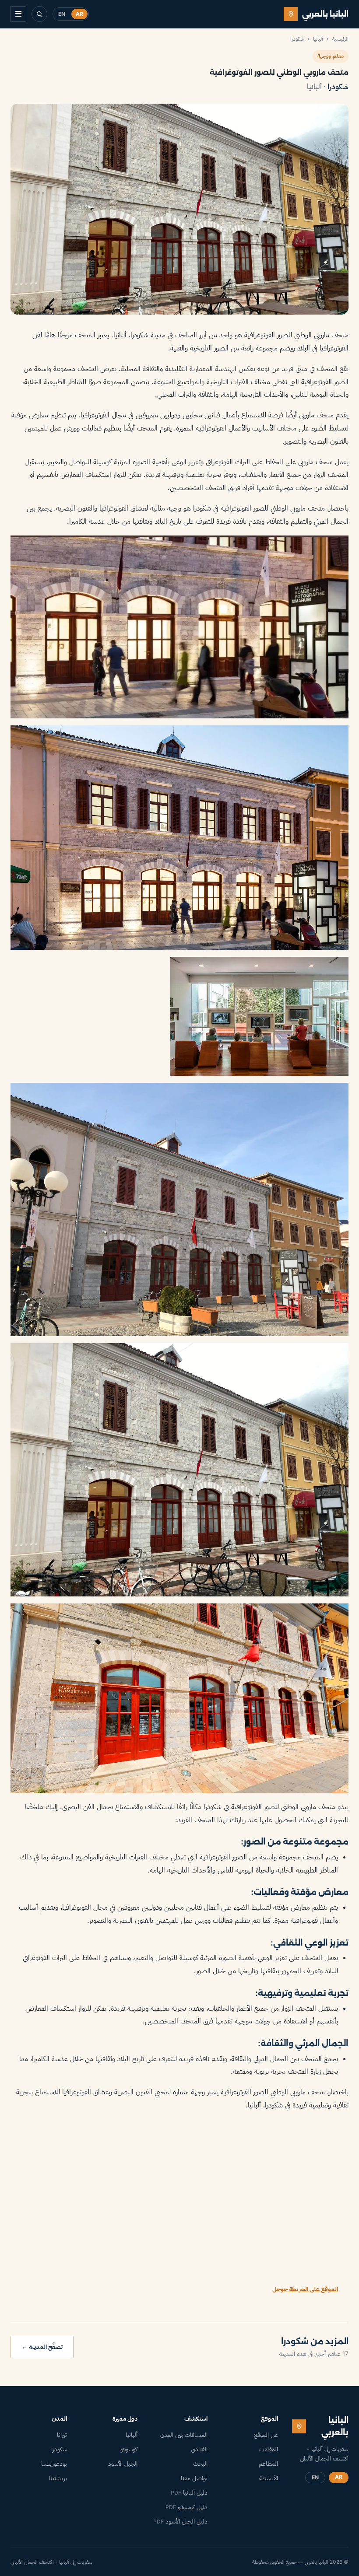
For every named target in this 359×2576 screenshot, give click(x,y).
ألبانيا (318, 39)
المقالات (269, 2449)
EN (62, 14)
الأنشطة (269, 2478)
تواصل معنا (194, 2478)
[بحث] (39, 14)
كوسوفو (129, 2449)
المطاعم (268, 2464)
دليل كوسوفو (187, 2507)
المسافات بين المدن (184, 2435)
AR (79, 14)
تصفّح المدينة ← (42, 2347)
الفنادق (199, 2449)
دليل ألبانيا (189, 2492)
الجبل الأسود (123, 2464)
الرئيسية (340, 39)
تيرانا (62, 2435)
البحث (200, 2464)
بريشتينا (58, 2478)
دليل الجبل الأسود (180, 2521)
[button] (179, 627)
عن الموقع (266, 2435)
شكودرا (297, 39)
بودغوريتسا (54, 2464)
